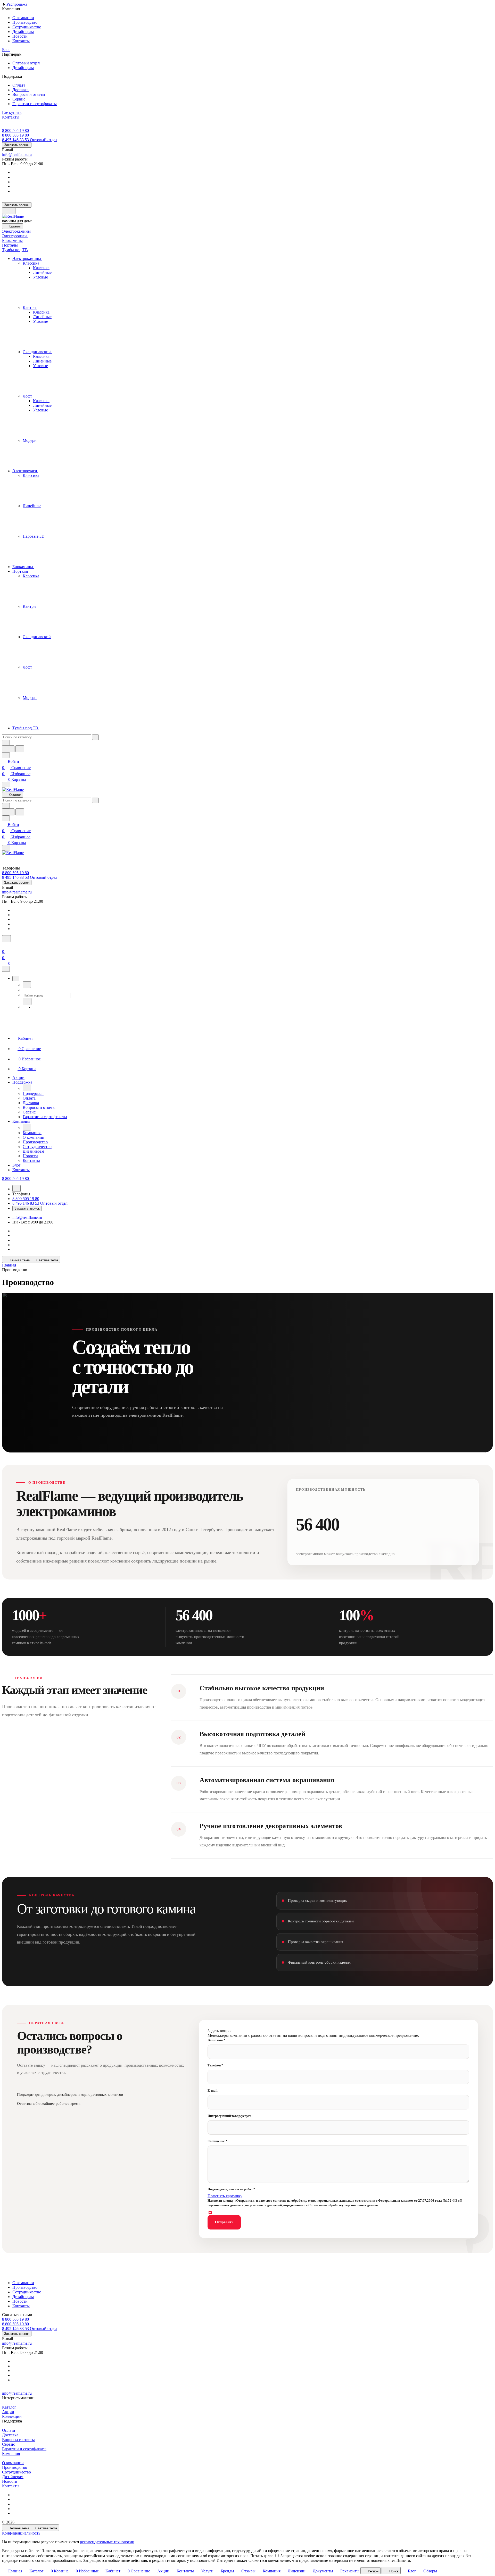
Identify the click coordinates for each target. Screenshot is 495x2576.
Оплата (9, 2430)
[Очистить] (95, 737)
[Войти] (4, 945)
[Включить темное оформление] (9, 211)
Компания (11, 2453)
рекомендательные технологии (107, 2542)
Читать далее (262, 2556)
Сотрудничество (27, 2292)
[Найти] (20, 749)
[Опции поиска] (6, 743)
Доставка (10, 2435)
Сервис (9, 2444)
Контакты (21, 2306)
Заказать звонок (17, 145)
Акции (8, 2412)
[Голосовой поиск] (8, 749)
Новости (20, 2301)
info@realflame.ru (17, 154)
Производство (25, 2287)
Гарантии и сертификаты (24, 2449)
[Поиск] (6, 939)
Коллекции (12, 2416)
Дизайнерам (23, 2297)
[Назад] (27, 985)
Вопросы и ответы (18, 2440)
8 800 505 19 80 (15, 130)
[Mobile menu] (6, 848)
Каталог (9, 2407)
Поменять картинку (225, 2196)
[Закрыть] (6, 969)
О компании (23, 2283)
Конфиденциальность (21, 2533)
